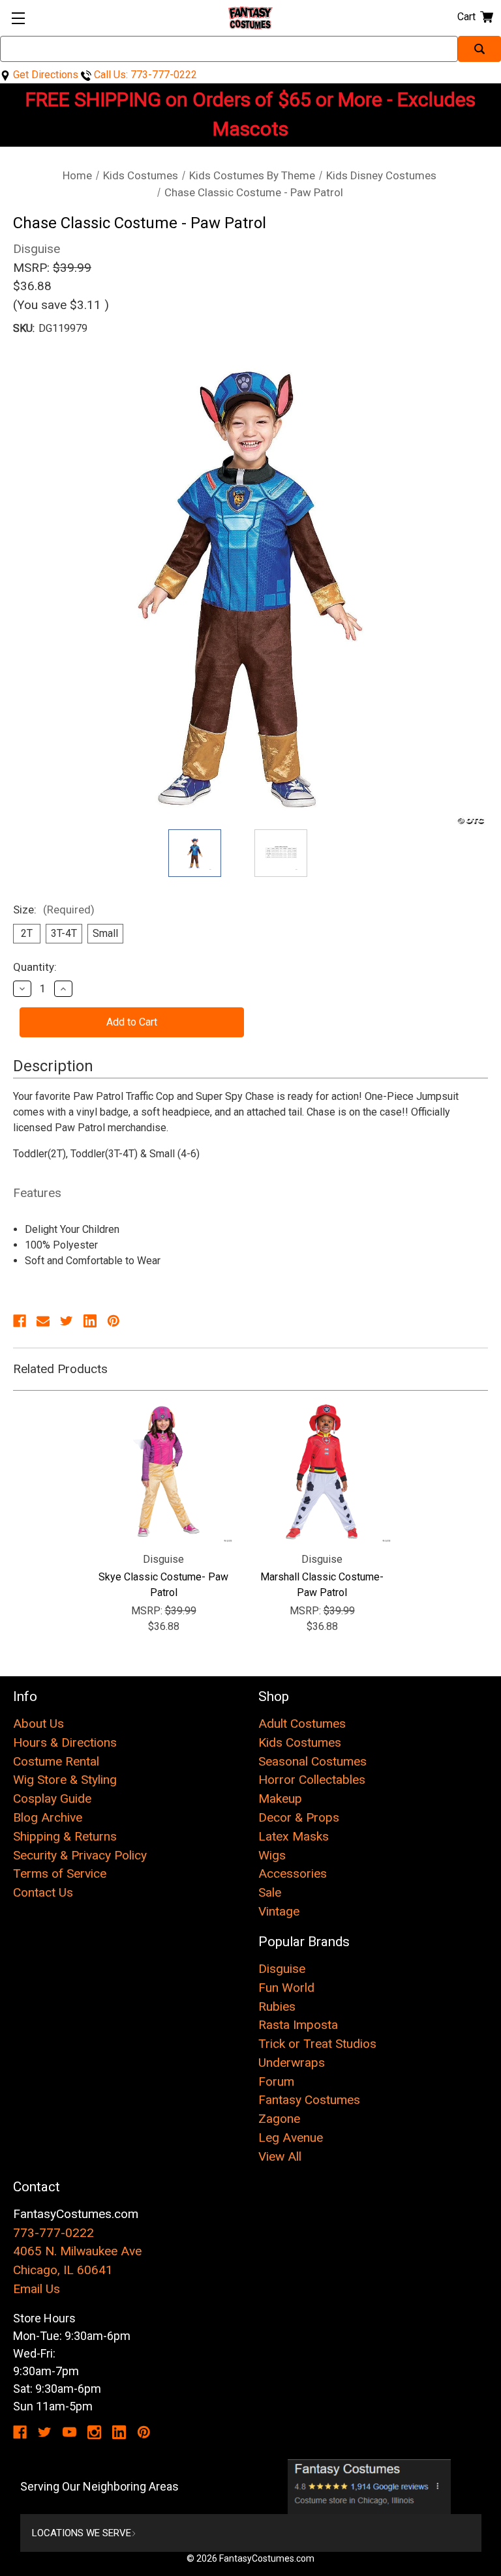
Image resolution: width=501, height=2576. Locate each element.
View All (280, 2156)
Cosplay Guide (52, 1799)
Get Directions (44, 75)
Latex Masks (294, 1836)
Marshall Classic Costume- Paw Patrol (322, 1585)
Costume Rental (56, 1761)
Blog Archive (48, 1817)
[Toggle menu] (18, 18)
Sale (270, 1892)
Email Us (37, 2289)
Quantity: (35, 967)
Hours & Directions (65, 1742)
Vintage (279, 1911)
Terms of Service (60, 1873)
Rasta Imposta (298, 2025)
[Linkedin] (90, 1321)
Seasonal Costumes (312, 1761)
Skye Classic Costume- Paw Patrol (163, 1585)
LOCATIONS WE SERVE (82, 2533)
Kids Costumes (300, 1742)
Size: (54, 910)
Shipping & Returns (65, 1836)
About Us (38, 1724)
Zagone (279, 2119)
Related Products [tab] (60, 1369)
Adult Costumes (302, 1724)
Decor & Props (299, 1817)
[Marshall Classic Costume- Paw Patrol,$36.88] (322, 1473)
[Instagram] (94, 2432)
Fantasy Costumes (309, 2100)
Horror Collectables (312, 1780)
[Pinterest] (114, 1321)
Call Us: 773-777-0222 (144, 75)
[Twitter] (67, 1321)
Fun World (286, 1988)
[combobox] (229, 49)
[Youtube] (69, 2432)
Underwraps (292, 2063)
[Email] (43, 1321)
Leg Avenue (291, 2138)
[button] (370, 2487)
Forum (276, 2081)
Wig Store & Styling (65, 1780)
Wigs (272, 1855)
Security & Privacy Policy (80, 1855)
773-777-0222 (53, 2233)
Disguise (282, 1969)
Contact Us (43, 1892)
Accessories (293, 1873)
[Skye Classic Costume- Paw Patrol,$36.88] (163, 1473)
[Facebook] (20, 1321)
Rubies (277, 2006)
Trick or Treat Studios (317, 2044)
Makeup (280, 1799)
